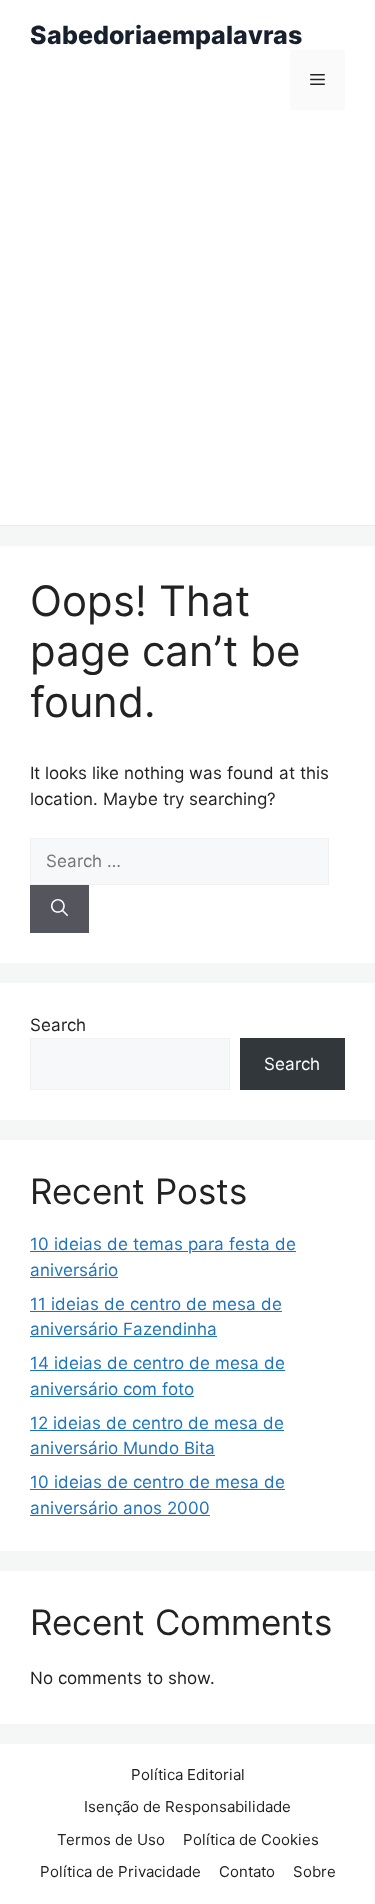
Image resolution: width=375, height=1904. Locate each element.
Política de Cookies (251, 1839)
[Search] (59, 909)
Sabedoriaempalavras (166, 35)
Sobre (314, 1871)
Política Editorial (188, 1774)
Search (58, 1025)
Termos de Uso (111, 1839)
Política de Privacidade (120, 1871)
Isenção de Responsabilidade (187, 1806)
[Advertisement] (187, 327)
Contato (247, 1871)
